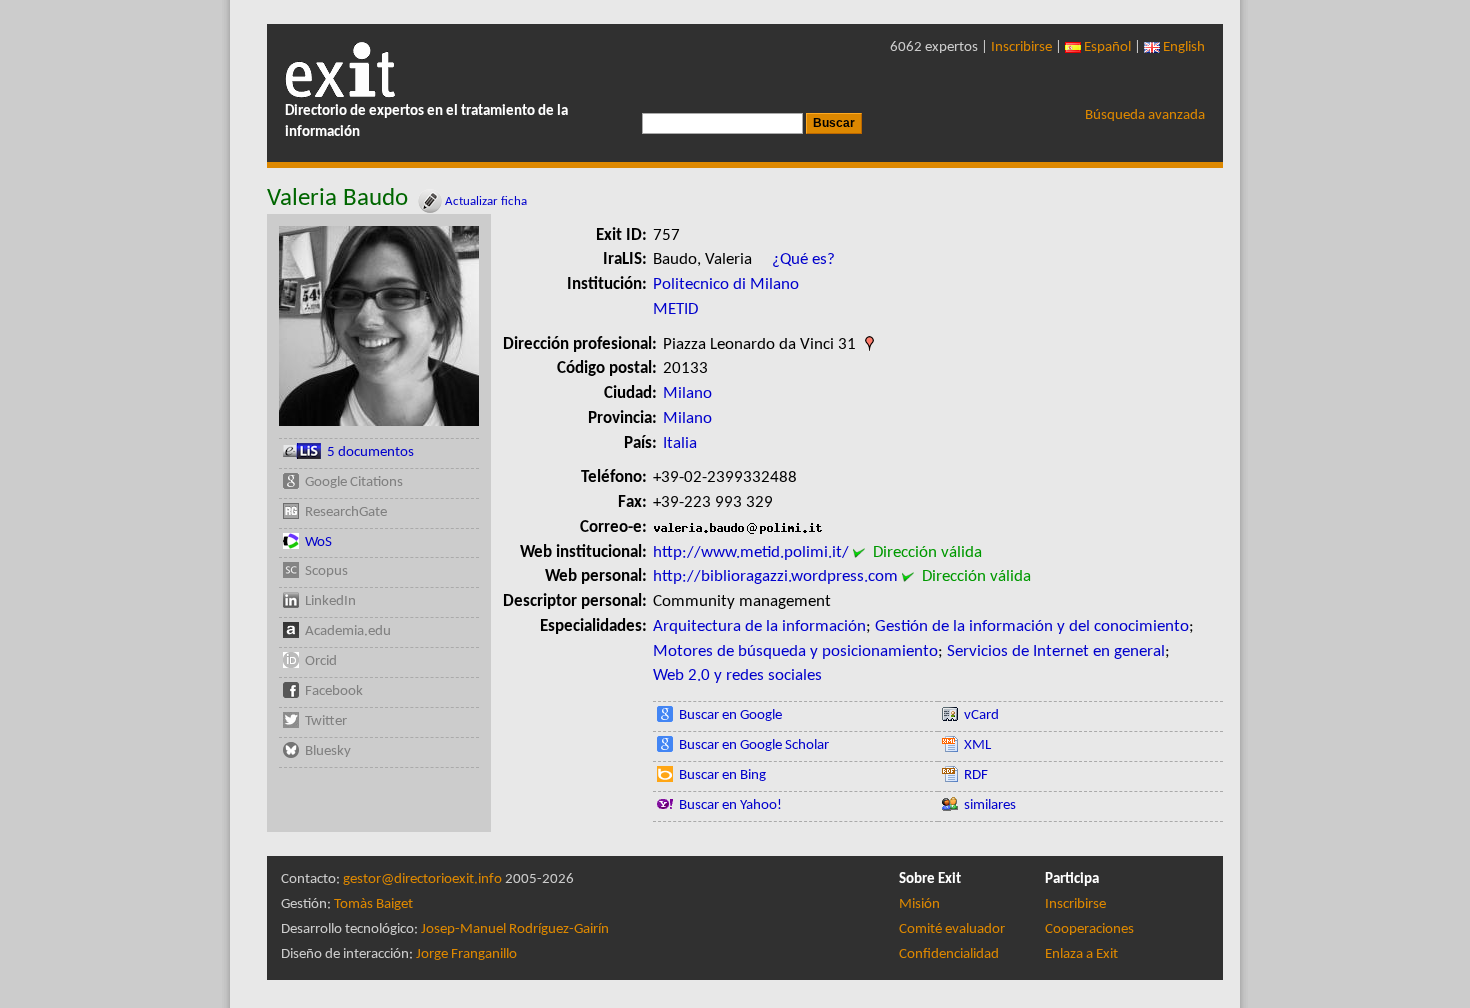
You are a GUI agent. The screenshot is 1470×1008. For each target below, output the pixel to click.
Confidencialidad (949, 954)
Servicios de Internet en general (1056, 651)
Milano (687, 393)
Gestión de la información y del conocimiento (1032, 626)
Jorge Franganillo (466, 954)
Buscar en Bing (722, 775)
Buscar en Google (730, 715)
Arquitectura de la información (759, 626)
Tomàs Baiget (373, 904)
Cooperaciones (1089, 929)
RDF (976, 775)
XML (977, 745)
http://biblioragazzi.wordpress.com (775, 576)
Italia (680, 443)
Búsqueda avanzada (1145, 115)
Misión (919, 904)
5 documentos (370, 452)
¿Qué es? (803, 259)
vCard (981, 715)
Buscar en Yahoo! (730, 805)
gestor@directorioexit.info (422, 879)
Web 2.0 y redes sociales (737, 675)
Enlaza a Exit (1081, 954)
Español (1106, 47)
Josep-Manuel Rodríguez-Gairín (515, 929)
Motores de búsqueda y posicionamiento (795, 651)
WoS (318, 542)
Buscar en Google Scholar (754, 745)
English (1182, 47)
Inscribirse (1021, 47)
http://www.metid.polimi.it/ (751, 552)
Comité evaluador (952, 929)
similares (990, 805)
